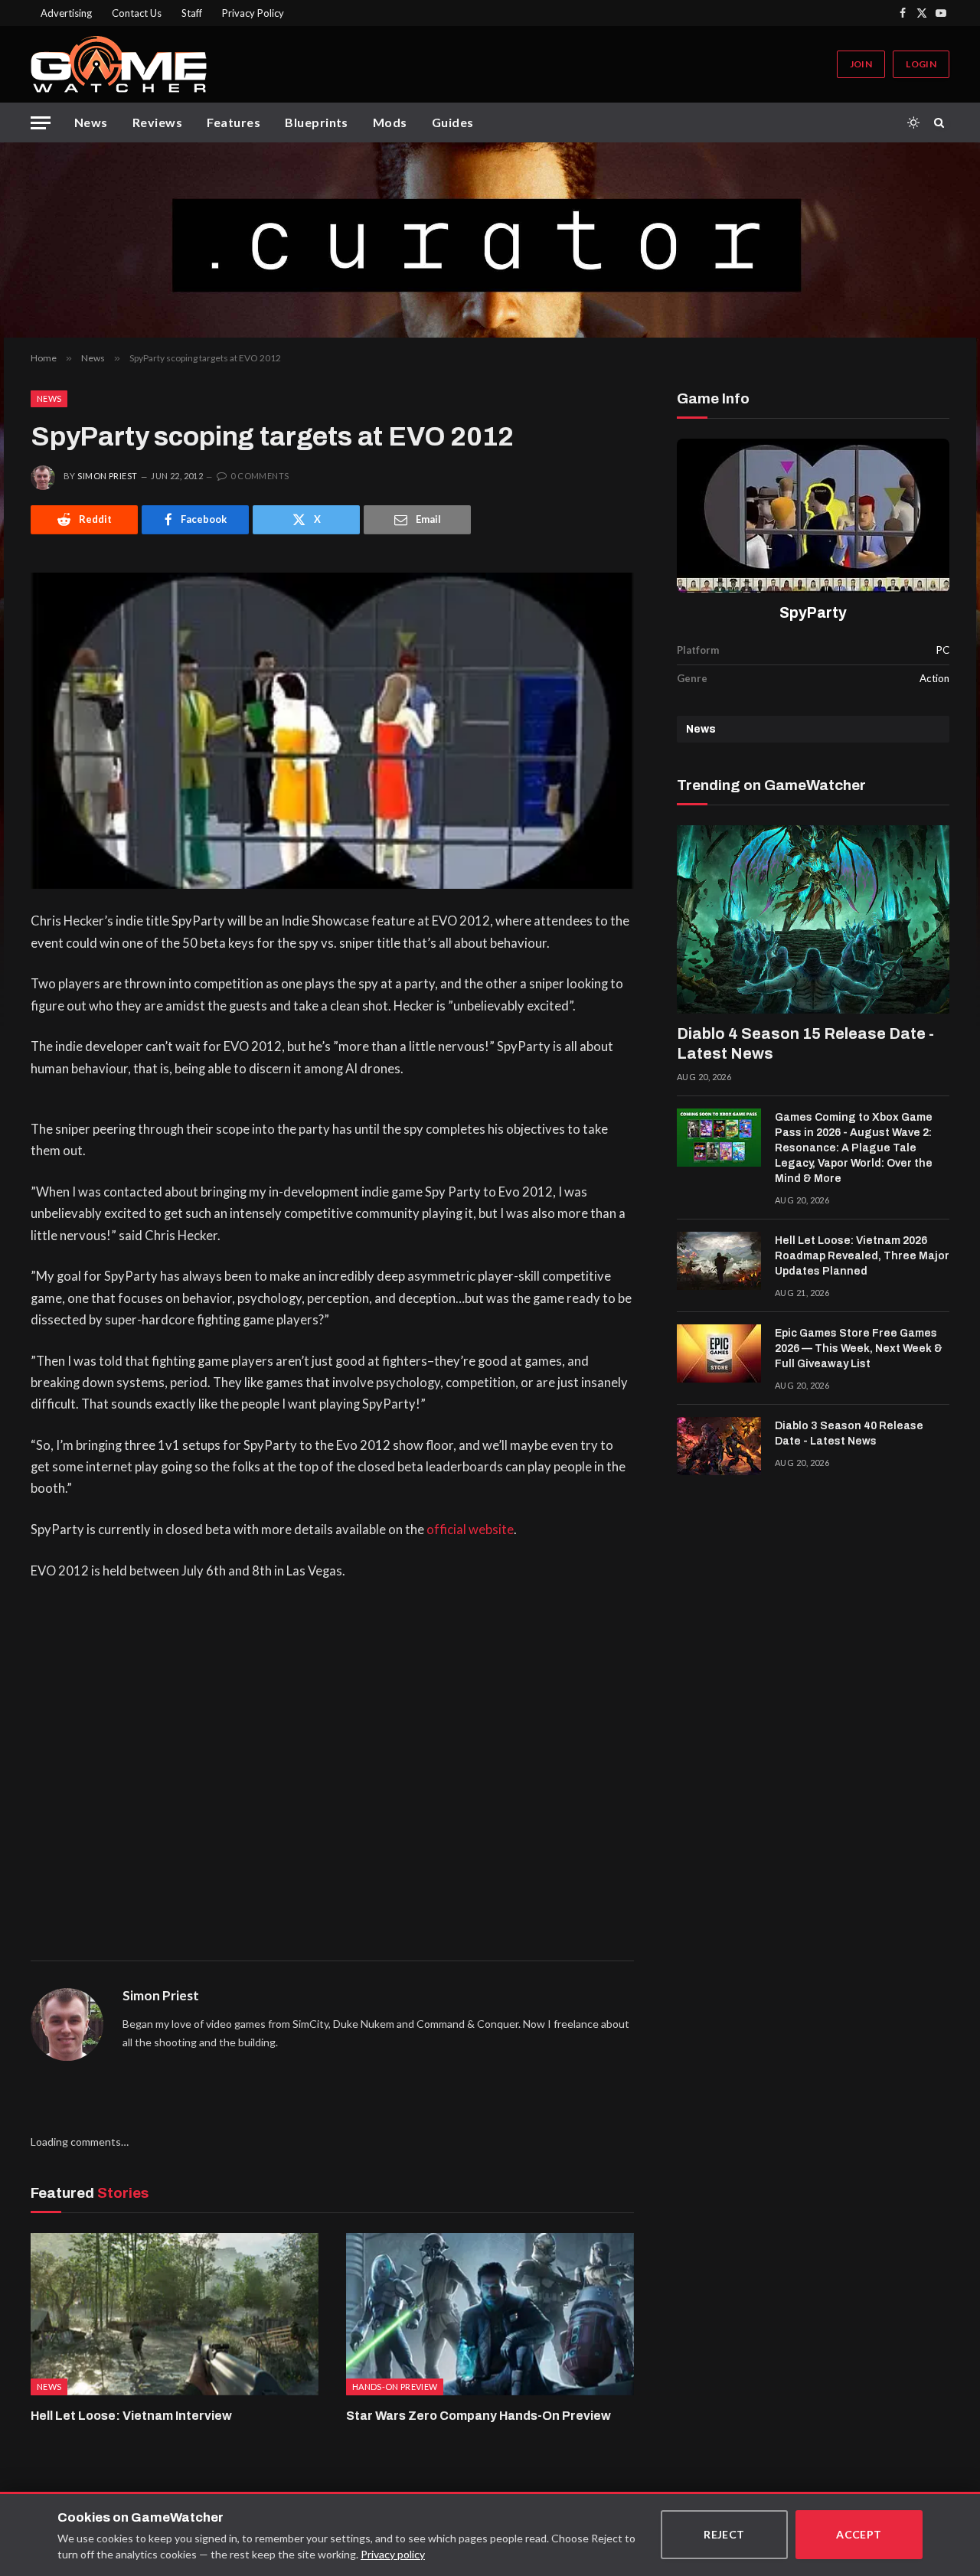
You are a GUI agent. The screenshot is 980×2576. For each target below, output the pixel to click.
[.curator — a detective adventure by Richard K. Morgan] (490, 240)
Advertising (66, 13)
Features (234, 122)
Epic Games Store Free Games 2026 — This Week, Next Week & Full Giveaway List (859, 1348)
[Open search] (942, 122)
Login (921, 64)
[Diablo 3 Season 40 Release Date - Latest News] (719, 1446)
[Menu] (41, 123)
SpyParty (813, 613)
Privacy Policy (253, 13)
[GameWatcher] (119, 64)
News (91, 122)
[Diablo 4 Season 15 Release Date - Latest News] (813, 919)
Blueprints (317, 122)
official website (470, 1530)
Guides (453, 122)
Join (861, 64)
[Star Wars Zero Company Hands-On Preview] (490, 2314)
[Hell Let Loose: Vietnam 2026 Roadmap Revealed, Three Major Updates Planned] (719, 1261)
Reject (724, 2534)
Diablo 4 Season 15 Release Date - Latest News (805, 1043)
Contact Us (137, 13)
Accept (859, 2534)
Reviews (157, 122)
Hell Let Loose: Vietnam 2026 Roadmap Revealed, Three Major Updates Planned (862, 1256)
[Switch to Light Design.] (913, 122)
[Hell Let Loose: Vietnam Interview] (175, 2314)
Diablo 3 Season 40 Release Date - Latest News (849, 1433)
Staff (192, 13)
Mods (390, 122)
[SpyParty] (813, 516)
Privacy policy (393, 2554)
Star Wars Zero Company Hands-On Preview (479, 2416)
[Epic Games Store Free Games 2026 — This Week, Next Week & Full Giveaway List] (719, 1353)
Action (934, 678)
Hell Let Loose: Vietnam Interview (131, 2416)
